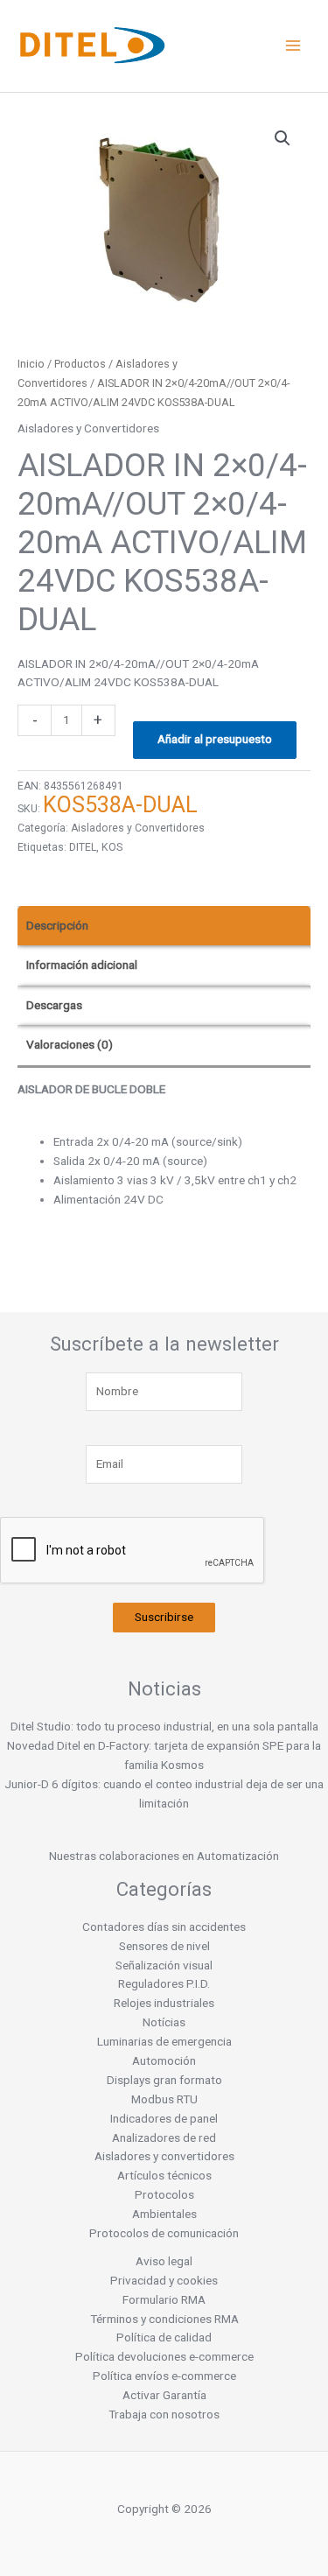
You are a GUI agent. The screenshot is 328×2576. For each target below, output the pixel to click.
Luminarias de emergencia (164, 2041)
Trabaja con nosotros (164, 2414)
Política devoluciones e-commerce (164, 2356)
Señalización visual (164, 1965)
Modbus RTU (164, 2099)
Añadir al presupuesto (215, 739)
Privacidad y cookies (164, 2280)
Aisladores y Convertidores (88, 428)
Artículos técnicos (164, 2175)
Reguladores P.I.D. (164, 1983)
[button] (283, 138)
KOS (112, 847)
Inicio (31, 364)
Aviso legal (164, 2261)
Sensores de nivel (164, 1946)
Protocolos (164, 2194)
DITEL (83, 847)
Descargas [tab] (54, 1005)
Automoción (164, 2060)
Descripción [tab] (57, 925)
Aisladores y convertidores (164, 2156)
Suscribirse (164, 1617)
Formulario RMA (164, 2299)
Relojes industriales (164, 2003)
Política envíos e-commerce (164, 2376)
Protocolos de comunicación (164, 2233)
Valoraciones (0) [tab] (70, 1044)
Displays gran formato (164, 2080)
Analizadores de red (164, 2137)
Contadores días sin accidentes (164, 1927)
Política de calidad (164, 2337)
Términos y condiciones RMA (164, 2319)
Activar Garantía (164, 2395)
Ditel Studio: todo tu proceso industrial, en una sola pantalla (164, 1726)
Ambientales (164, 2214)
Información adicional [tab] (82, 965)
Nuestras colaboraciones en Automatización (164, 1856)
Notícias (164, 2022)
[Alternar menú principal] (293, 46)
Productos (80, 364)
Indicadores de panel (164, 2118)
